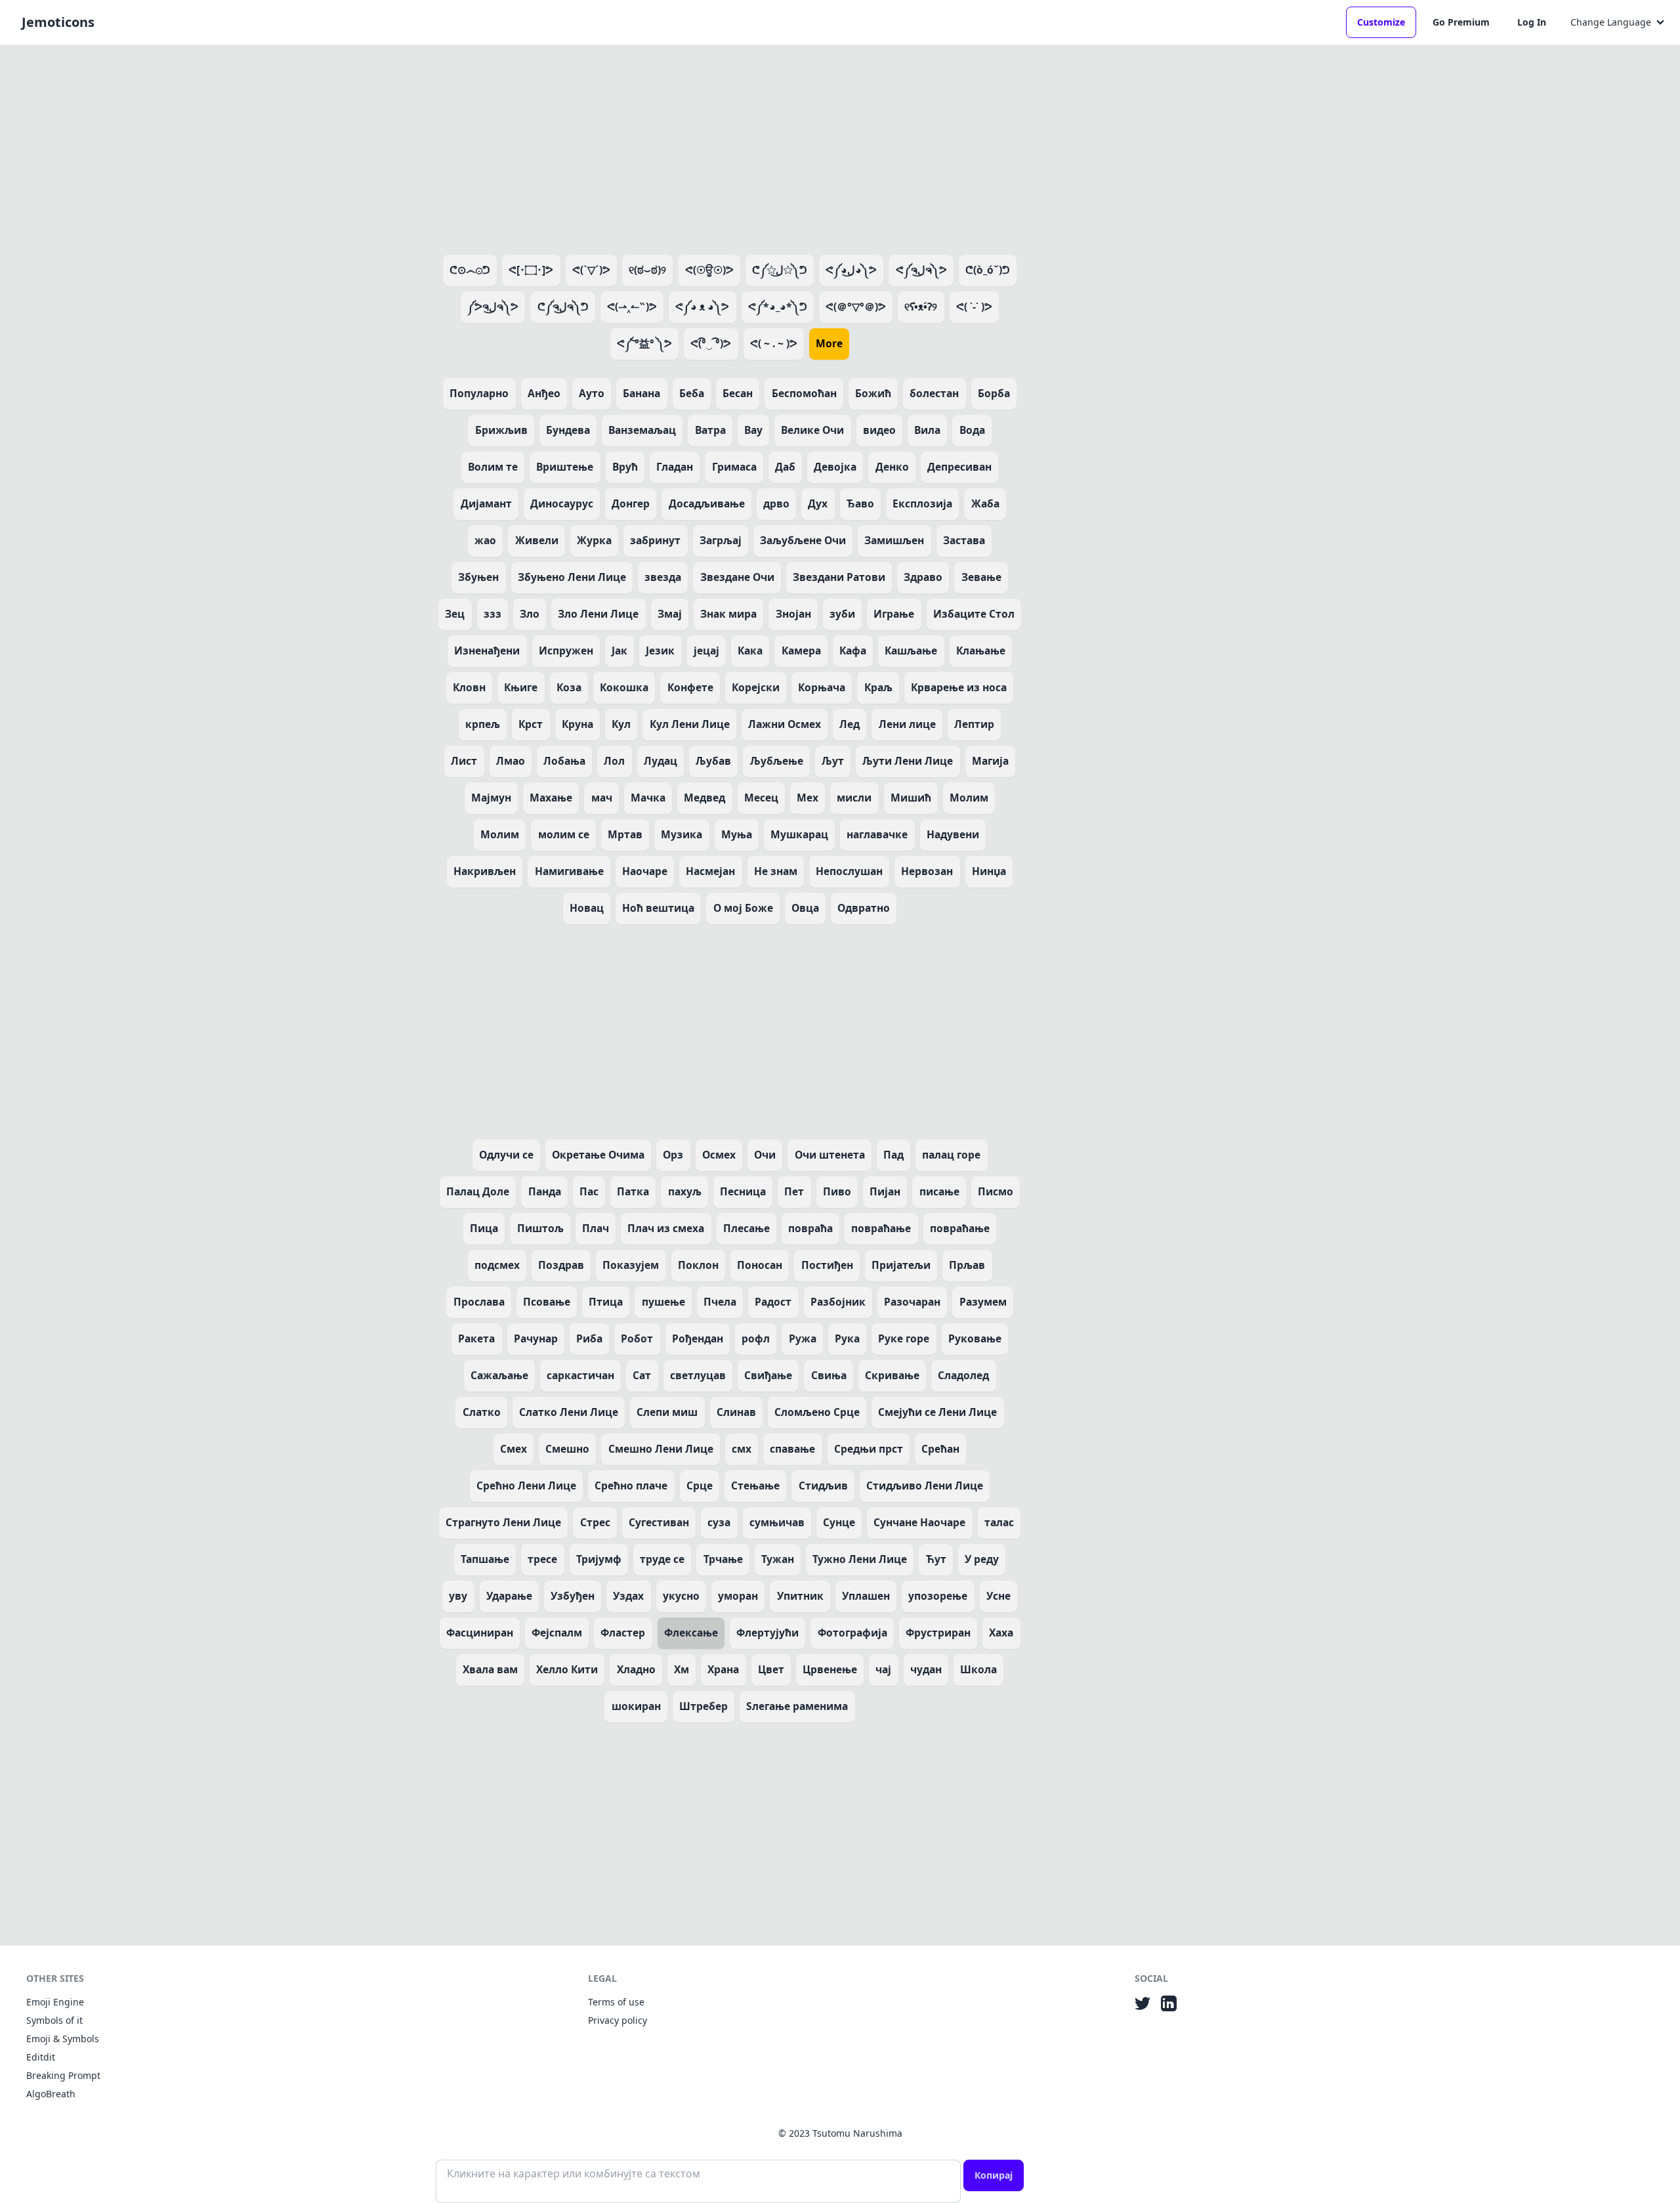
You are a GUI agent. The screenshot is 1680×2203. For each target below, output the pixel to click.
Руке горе (904, 1338)
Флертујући (767, 1633)
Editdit (41, 2057)
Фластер (623, 1633)
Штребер (703, 1706)
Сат (642, 1375)
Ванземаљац (642, 430)
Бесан (738, 393)
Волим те (493, 467)
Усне (998, 1596)
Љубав (713, 761)
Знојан (793, 614)
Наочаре (645, 871)
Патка (633, 1191)
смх (742, 1449)
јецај (706, 651)
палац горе (951, 1155)
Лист (464, 761)
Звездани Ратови (839, 577)
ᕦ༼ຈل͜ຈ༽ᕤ (563, 307)
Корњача (822, 687)
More (829, 343)
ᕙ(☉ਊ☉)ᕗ (709, 270)
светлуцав (698, 1375)
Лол (614, 761)
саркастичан (580, 1375)
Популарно (479, 393)
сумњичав (777, 1522)
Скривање (892, 1375)
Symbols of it (54, 2020)
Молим (969, 798)
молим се (564, 834)
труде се (662, 1559)
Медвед (704, 798)
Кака (750, 651)
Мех (808, 798)
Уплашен (866, 1596)
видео (879, 430)
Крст (531, 724)
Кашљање (911, 651)
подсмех (497, 1265)
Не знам (776, 871)
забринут (655, 540)
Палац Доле (478, 1191)
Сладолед (963, 1375)
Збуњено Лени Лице (572, 577)
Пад (893, 1155)
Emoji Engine (55, 2002)
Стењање (755, 1486)
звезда (663, 577)
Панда (545, 1191)
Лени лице (907, 724)
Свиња (829, 1375)
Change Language (1611, 22)
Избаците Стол (974, 614)
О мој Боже (743, 908)
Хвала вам (490, 1669)
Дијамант (486, 503)
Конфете (690, 687)
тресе (542, 1559)
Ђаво (860, 503)
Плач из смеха (666, 1228)
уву (458, 1596)
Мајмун (491, 798)
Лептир (974, 724)
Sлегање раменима (797, 1706)
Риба (589, 1338)
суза (719, 1522)
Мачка (648, 798)
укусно (681, 1596)
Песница (743, 1191)
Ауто (592, 393)
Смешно (567, 1449)
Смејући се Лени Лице (937, 1412)
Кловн (469, 687)
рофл (756, 1338)
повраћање (881, 1228)
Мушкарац (799, 834)
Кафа (853, 651)
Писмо (996, 1191)
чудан (926, 1669)
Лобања (564, 761)
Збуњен (478, 577)
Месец (761, 798)
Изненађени (487, 651)
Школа (978, 1669)
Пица (484, 1228)
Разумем (983, 1302)
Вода (972, 430)
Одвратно (864, 908)
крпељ (483, 724)
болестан (934, 393)
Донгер (631, 503)
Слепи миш (667, 1412)
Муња (737, 834)
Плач (596, 1228)
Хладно (636, 1669)
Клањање (981, 651)
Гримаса (734, 467)
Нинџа (989, 871)
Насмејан (710, 871)
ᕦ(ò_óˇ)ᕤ (988, 270)
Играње (894, 614)
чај (883, 1669)
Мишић (911, 798)
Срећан (940, 1449)
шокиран (636, 1706)
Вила (927, 430)
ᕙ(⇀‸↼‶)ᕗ (632, 307)
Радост (773, 1302)
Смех (514, 1449)
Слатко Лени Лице (569, 1412)
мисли (854, 798)
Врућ (625, 467)
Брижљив (501, 430)
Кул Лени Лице (690, 724)
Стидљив (823, 1486)
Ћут (936, 1559)
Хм (682, 1669)
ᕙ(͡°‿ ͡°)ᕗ (711, 343)
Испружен (566, 651)
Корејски (756, 687)
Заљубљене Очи (803, 540)
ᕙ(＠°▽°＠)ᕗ (856, 307)
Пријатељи (901, 1265)
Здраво (923, 577)
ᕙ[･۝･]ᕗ (531, 270)
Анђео (544, 393)
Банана (641, 393)
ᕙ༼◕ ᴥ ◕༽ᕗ (702, 307)
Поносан (760, 1265)
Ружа (803, 1338)
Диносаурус (562, 503)
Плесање (746, 1228)
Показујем (631, 1265)
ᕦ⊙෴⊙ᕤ (470, 270)
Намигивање (569, 871)
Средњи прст (869, 1449)
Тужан (778, 1559)
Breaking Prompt (63, 2075)
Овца (805, 908)
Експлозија (922, 503)
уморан (738, 1596)
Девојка (835, 467)
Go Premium (1461, 22)
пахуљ (685, 1191)
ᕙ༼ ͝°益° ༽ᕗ (644, 343)
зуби (842, 614)
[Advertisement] (730, 147)
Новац (587, 908)
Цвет (771, 1669)
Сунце (839, 1522)
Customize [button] (1381, 22)
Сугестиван (659, 1522)
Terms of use (616, 2002)
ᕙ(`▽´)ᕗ (591, 270)
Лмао (511, 761)
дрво (776, 503)
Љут (833, 761)
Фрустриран (938, 1633)
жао (485, 540)
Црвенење (830, 1669)
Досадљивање (707, 503)
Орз (673, 1155)
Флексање (691, 1633)
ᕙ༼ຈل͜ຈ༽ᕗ (921, 270)
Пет (794, 1191)
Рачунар (536, 1338)
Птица (606, 1302)
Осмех (719, 1155)
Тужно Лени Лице (860, 1559)
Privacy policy (618, 2020)
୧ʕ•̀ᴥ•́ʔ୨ (921, 307)
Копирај (994, 2175)
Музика (682, 834)
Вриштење (565, 467)
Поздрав (561, 1265)
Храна (723, 1669)
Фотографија (852, 1633)
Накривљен (485, 871)
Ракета (476, 1338)
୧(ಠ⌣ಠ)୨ (647, 270)
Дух (818, 503)
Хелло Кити (567, 1669)
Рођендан (698, 1338)
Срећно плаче (631, 1486)
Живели (537, 540)
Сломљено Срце (817, 1412)
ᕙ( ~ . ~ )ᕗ (774, 343)
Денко (892, 467)
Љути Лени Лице (908, 761)
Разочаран (912, 1302)
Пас (589, 1191)
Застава (964, 540)
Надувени (953, 834)
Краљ (878, 687)
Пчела (720, 1302)
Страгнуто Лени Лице (503, 1522)
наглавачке (877, 834)
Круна (577, 724)
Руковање (975, 1338)
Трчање (723, 1559)
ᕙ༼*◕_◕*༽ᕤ (778, 307)
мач (602, 798)
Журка (594, 540)
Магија (990, 761)
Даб (785, 467)
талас (999, 1522)
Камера (801, 651)
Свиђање (768, 1375)
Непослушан (849, 871)
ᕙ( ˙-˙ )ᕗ (974, 307)
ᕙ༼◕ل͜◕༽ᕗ (851, 270)
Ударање (509, 1596)
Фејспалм (557, 1633)
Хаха (1001, 1633)
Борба (994, 393)
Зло (530, 614)
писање (939, 1191)
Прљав (967, 1265)
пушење (663, 1302)
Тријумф (599, 1559)
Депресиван (959, 467)
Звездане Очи (737, 577)
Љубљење (777, 761)
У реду (982, 1559)
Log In (1532, 22)
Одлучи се (506, 1155)
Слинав (736, 1412)
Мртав (625, 834)
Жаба (985, 503)
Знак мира (728, 614)
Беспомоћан (804, 393)
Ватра (710, 430)
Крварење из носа (959, 687)
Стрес (595, 1522)
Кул (621, 724)
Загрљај (721, 540)
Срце (700, 1486)
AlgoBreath (51, 2094)
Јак (619, 651)
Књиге (521, 687)
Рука (847, 1338)
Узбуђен (573, 1596)
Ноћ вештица (658, 908)
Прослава (479, 1302)
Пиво (837, 1191)
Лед (850, 724)
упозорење (938, 1596)
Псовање (547, 1302)
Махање (551, 798)
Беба (692, 393)
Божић (873, 393)
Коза (569, 687)
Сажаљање (499, 1375)
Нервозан (927, 871)
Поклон (698, 1265)
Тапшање (485, 1559)
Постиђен (827, 1265)
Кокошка (624, 687)
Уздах (628, 1596)
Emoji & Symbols (63, 2039)
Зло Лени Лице (598, 614)
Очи (765, 1155)
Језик (660, 651)
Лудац (661, 761)
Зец (455, 614)
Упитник (800, 1596)
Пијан (885, 1191)
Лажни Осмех (785, 724)
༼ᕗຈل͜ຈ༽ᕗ (493, 307)
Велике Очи (812, 430)
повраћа (810, 1228)
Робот (637, 1338)
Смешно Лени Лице (661, 1449)
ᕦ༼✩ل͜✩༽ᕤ (780, 270)
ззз (493, 614)
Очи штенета (830, 1155)
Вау (753, 430)
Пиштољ (540, 1228)
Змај (670, 614)
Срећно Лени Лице (526, 1486)
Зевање (981, 577)
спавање (792, 1449)
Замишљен (894, 540)
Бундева (568, 430)
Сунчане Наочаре (919, 1522)
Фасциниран (480, 1633)
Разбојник (838, 1302)
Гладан (675, 467)
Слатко (482, 1412)
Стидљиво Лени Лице (925, 1486)
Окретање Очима (598, 1155)
